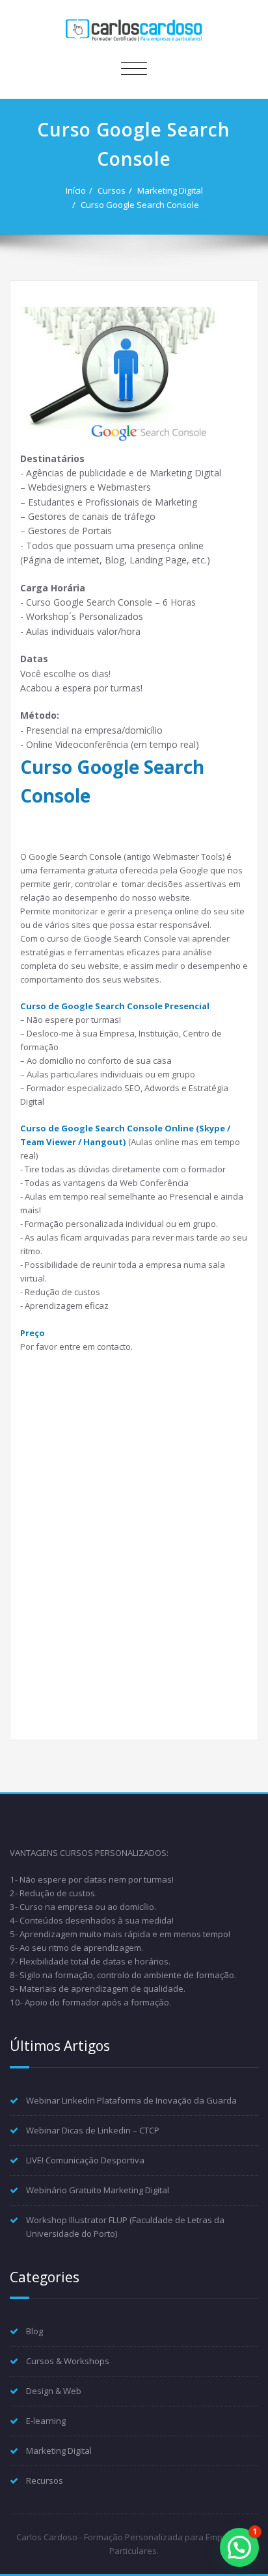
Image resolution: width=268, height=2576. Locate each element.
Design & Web (54, 2391)
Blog (34, 2331)
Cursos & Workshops (68, 2361)
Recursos (45, 2480)
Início (76, 190)
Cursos (112, 190)
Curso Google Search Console (140, 205)
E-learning (46, 2421)
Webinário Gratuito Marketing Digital (98, 2190)
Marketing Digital (170, 190)
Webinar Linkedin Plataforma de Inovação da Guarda (131, 2100)
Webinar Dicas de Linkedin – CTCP (93, 2130)
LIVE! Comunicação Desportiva (85, 2160)
